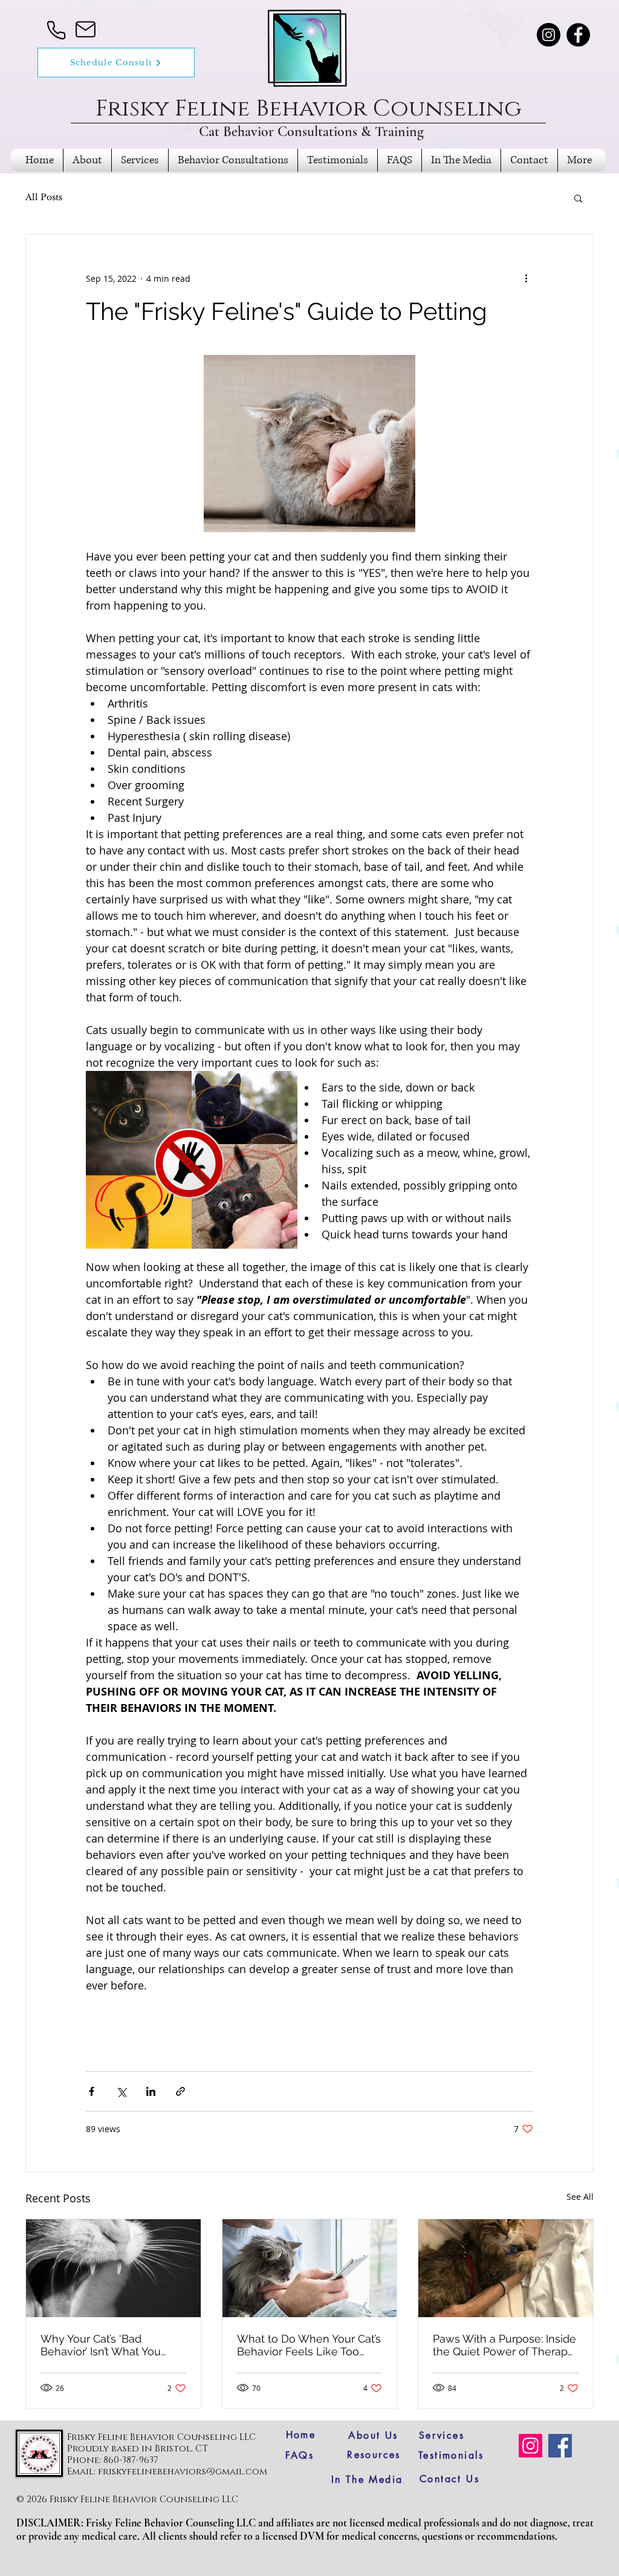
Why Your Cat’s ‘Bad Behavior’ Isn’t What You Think (101, 2345)
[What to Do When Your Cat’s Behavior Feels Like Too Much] (310, 2268)
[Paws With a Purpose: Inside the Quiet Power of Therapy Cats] (506, 2268)
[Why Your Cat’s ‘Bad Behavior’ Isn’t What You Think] (113, 2268)
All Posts (44, 197)
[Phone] (56, 30)
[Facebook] (578, 35)
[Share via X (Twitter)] (121, 2091)
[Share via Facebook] (92, 2091)
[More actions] (526, 278)
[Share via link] (180, 2091)
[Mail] (85, 29)
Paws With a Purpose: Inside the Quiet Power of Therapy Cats (504, 2345)
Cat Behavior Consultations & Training (311, 132)
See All (580, 2197)
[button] (578, 198)
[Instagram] (549, 35)
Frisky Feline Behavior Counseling (312, 109)
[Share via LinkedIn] (151, 2091)
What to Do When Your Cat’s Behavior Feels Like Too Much (309, 2345)
